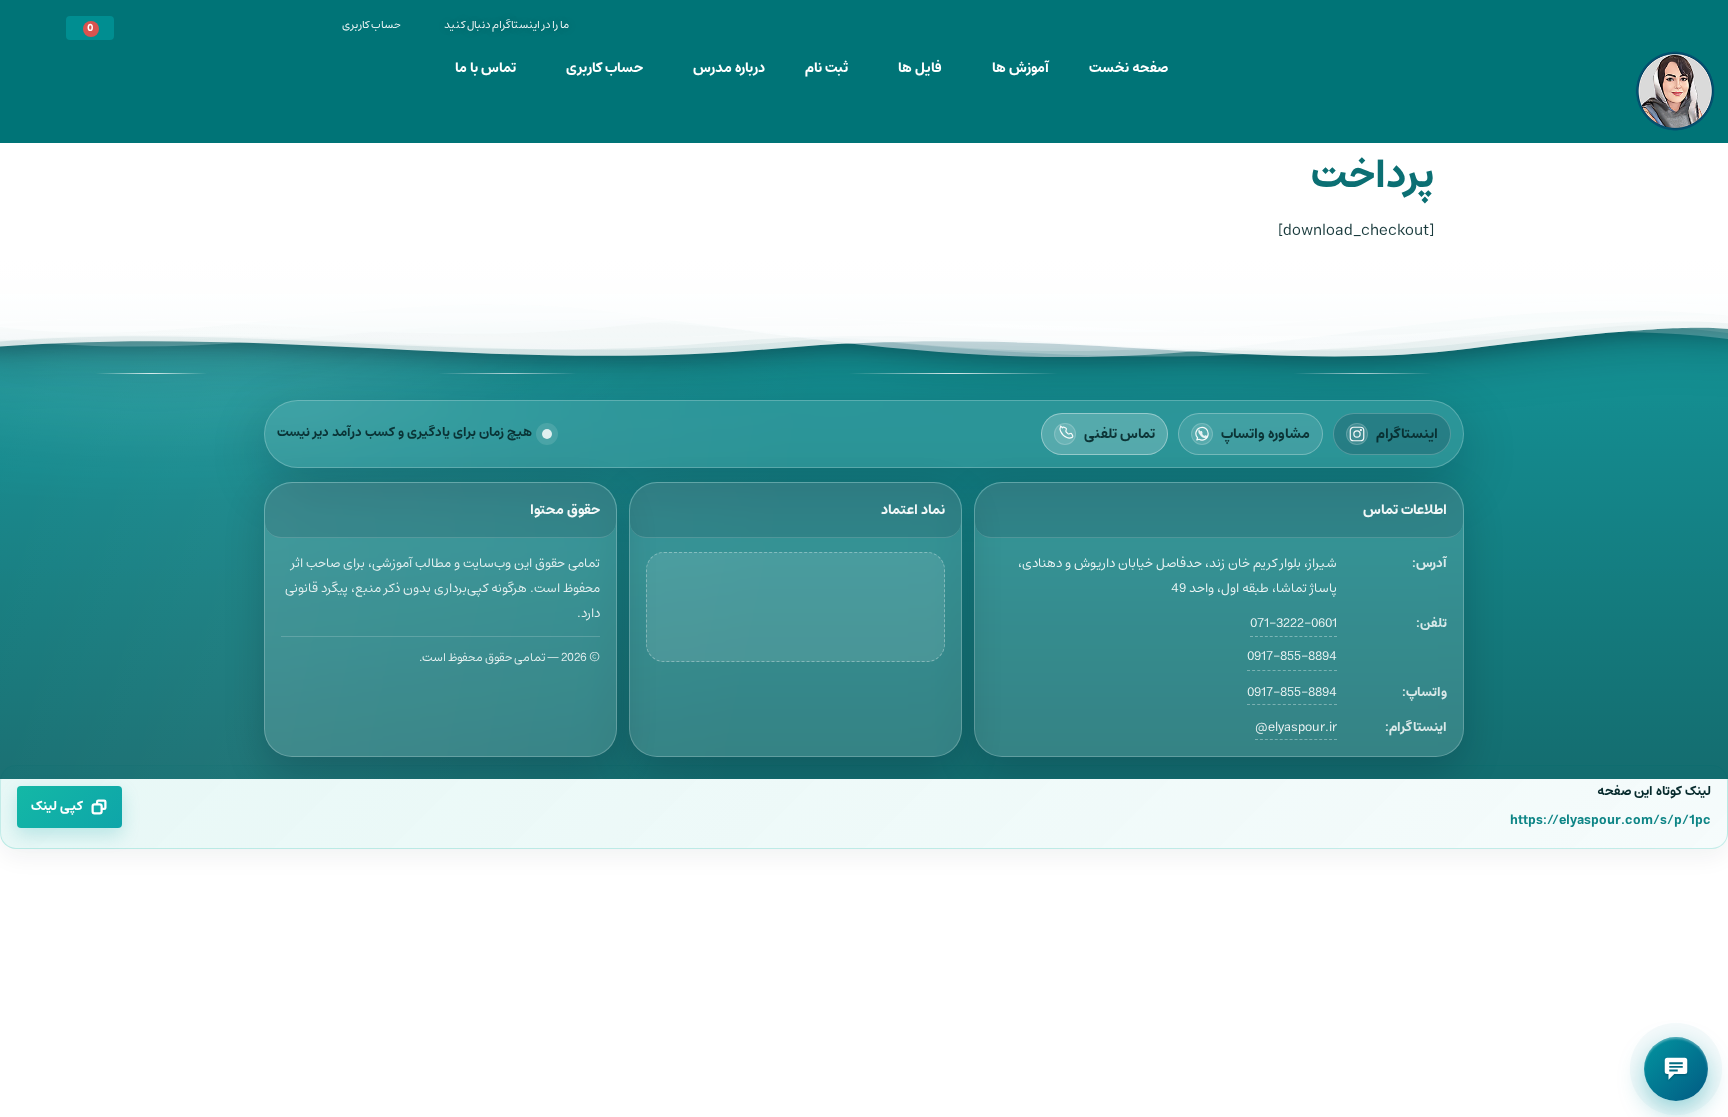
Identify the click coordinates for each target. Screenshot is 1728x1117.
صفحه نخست (1128, 68)
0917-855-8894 (1292, 656)
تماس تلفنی (1119, 434)
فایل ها (920, 68)
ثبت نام (826, 68)
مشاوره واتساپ (1265, 434)
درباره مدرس (729, 68)
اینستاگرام (1407, 434)
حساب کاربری (604, 68)
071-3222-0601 (1293, 623)
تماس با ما (485, 68)
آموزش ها (1020, 68)
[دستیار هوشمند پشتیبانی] (1676, 1069)
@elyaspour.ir (1296, 727)
